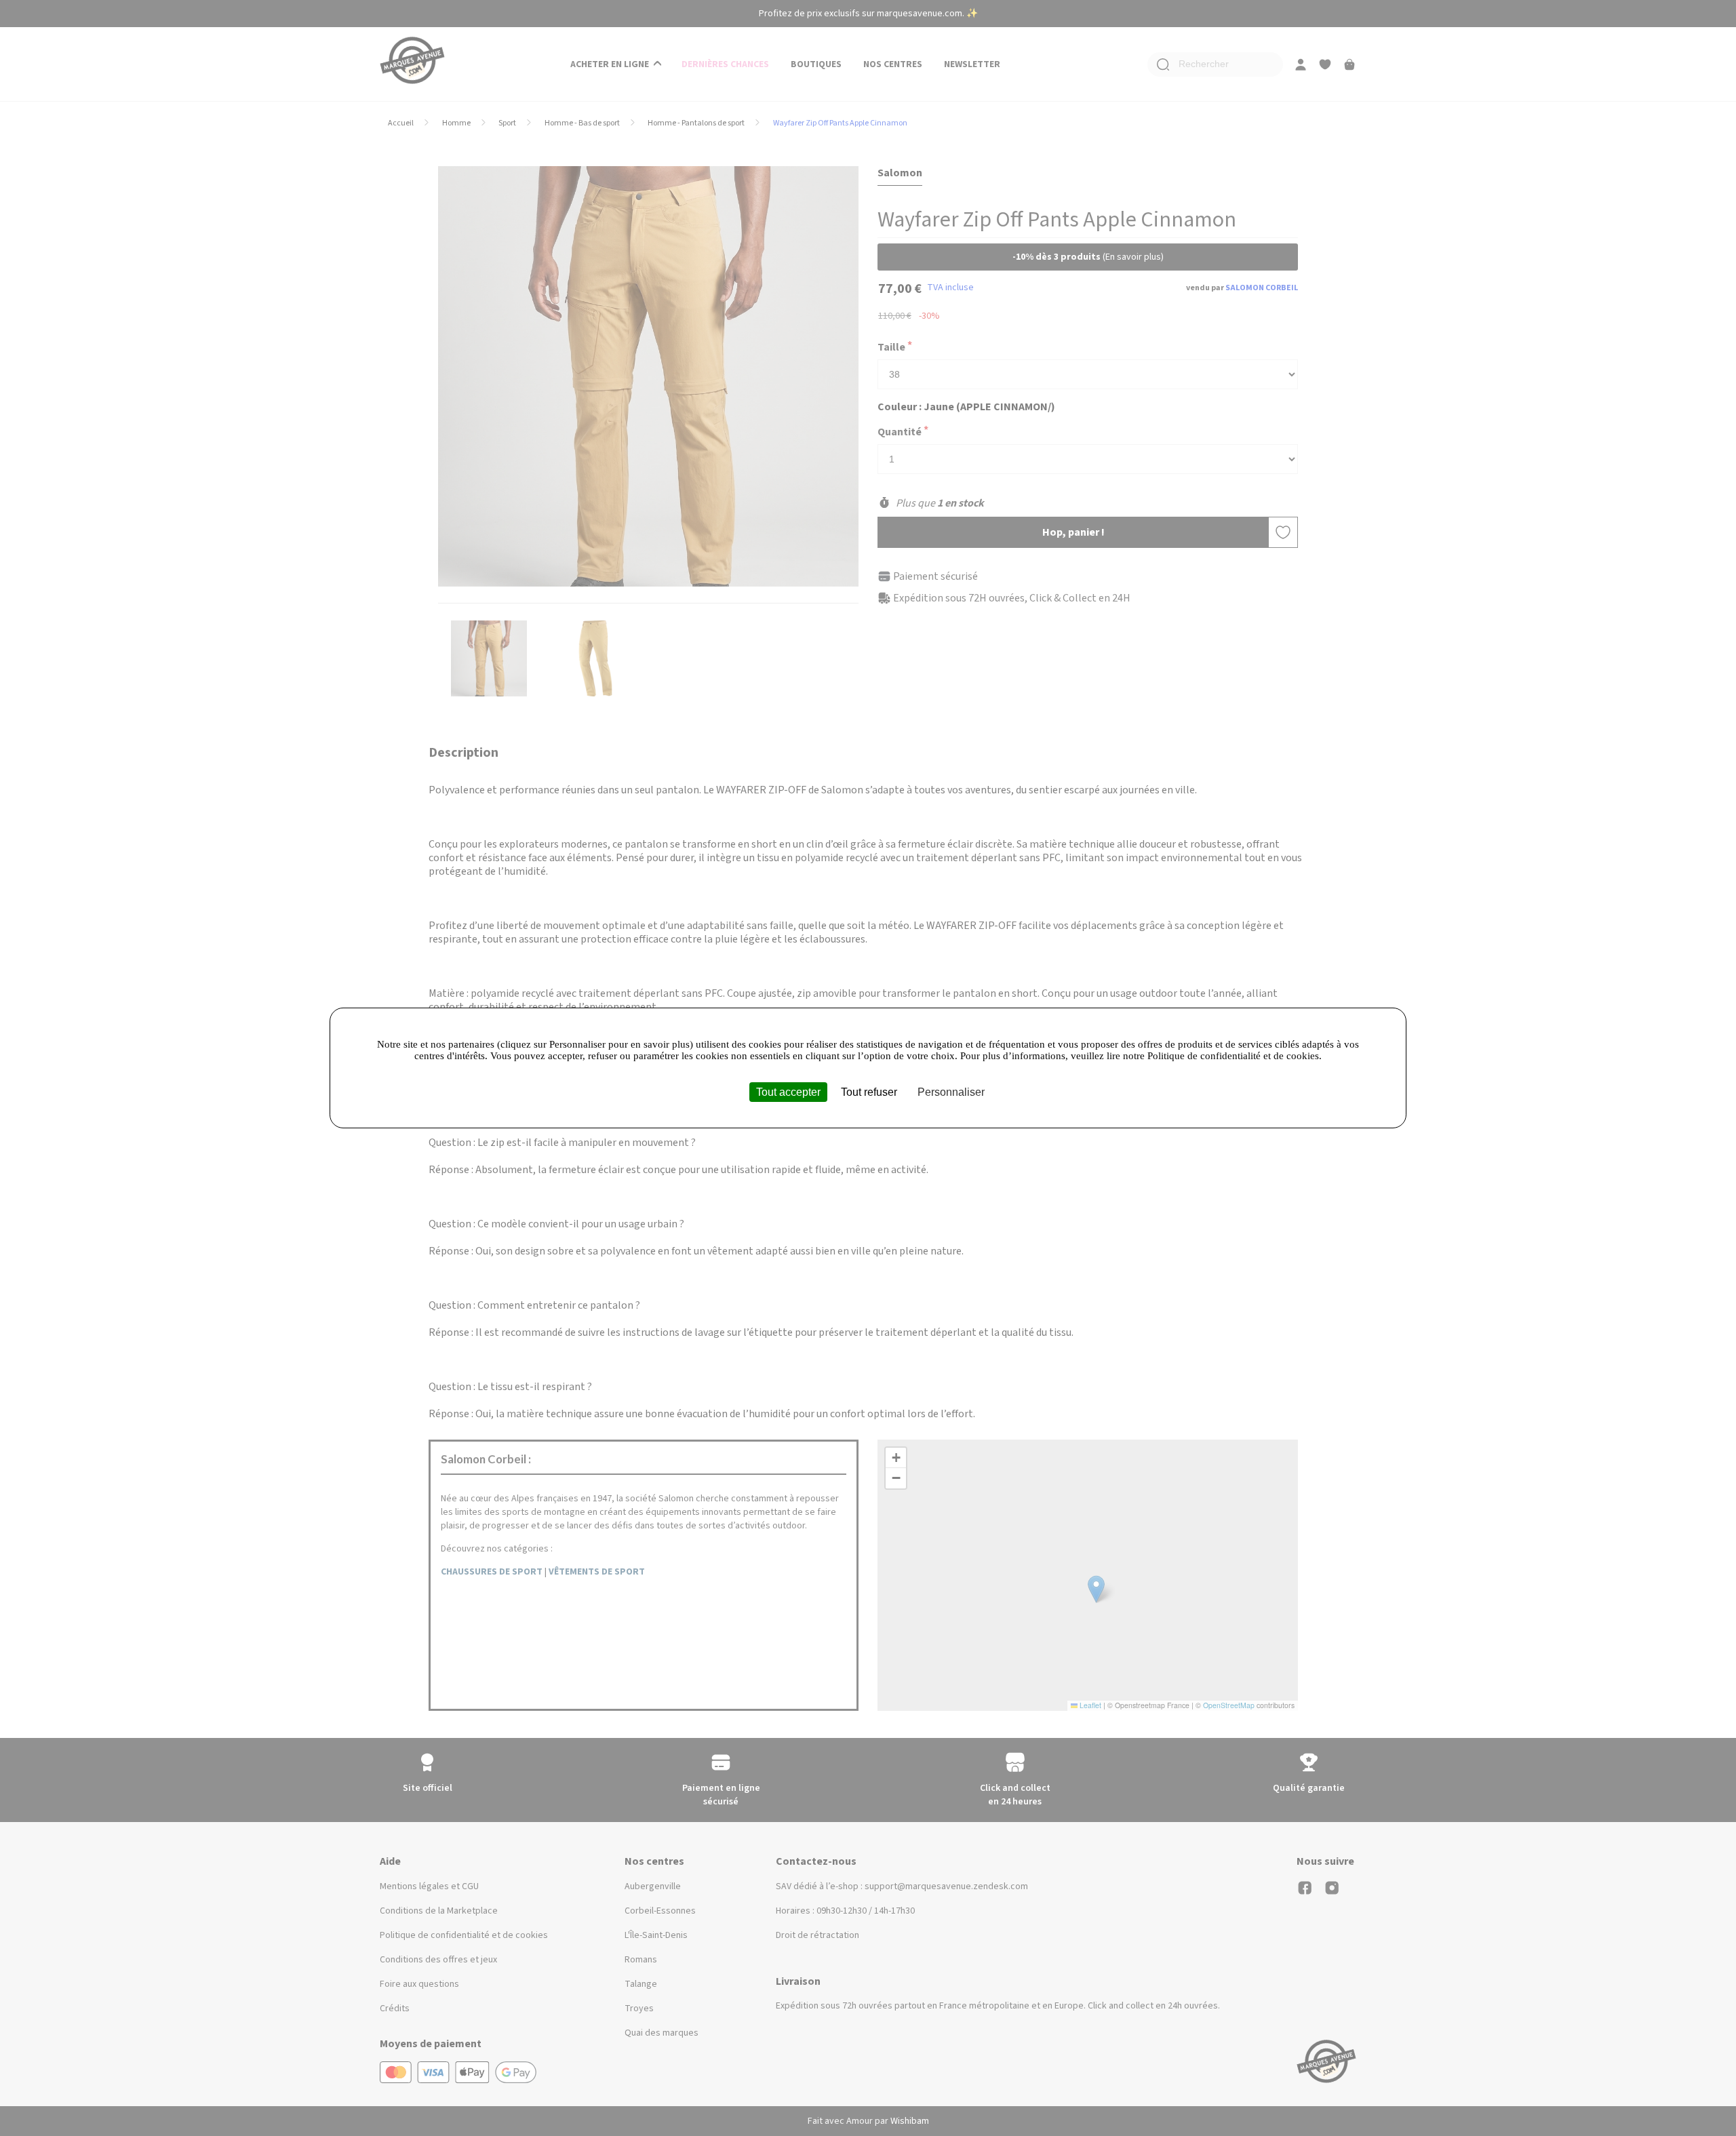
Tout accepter (788, 1092)
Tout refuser (869, 1092)
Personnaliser (951, 1092)
